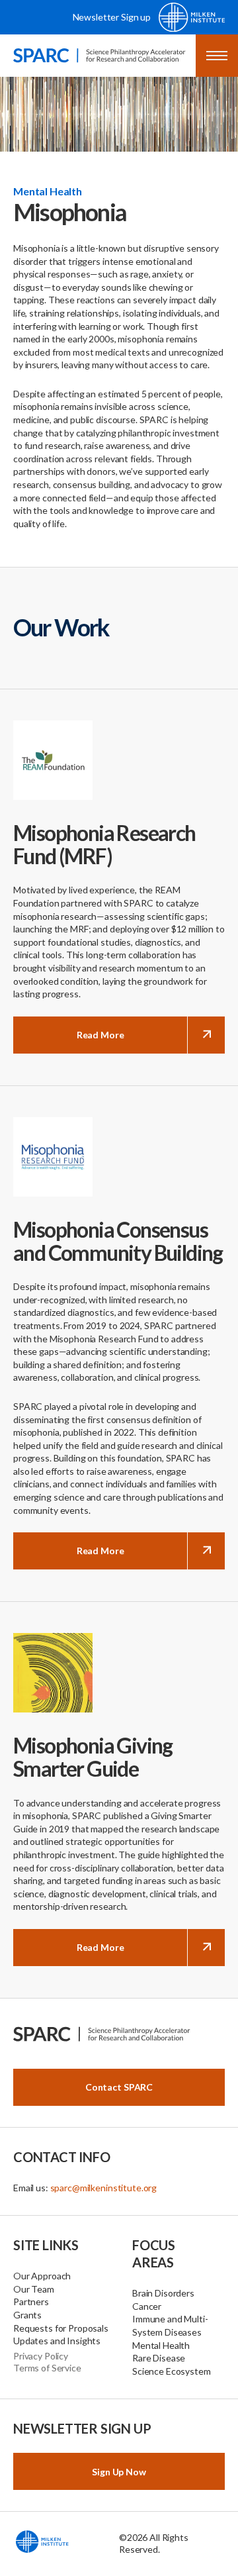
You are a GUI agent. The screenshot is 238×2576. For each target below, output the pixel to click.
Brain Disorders (163, 2293)
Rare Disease (159, 2358)
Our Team (34, 2289)
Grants (27, 2315)
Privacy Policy (41, 2356)
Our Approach (42, 2276)
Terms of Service (47, 2368)
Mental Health (161, 2345)
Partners (31, 2302)
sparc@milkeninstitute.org (104, 2188)
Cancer (147, 2306)
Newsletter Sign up (112, 17)
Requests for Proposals (61, 2328)
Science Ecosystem (172, 2371)
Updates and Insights (57, 2341)
